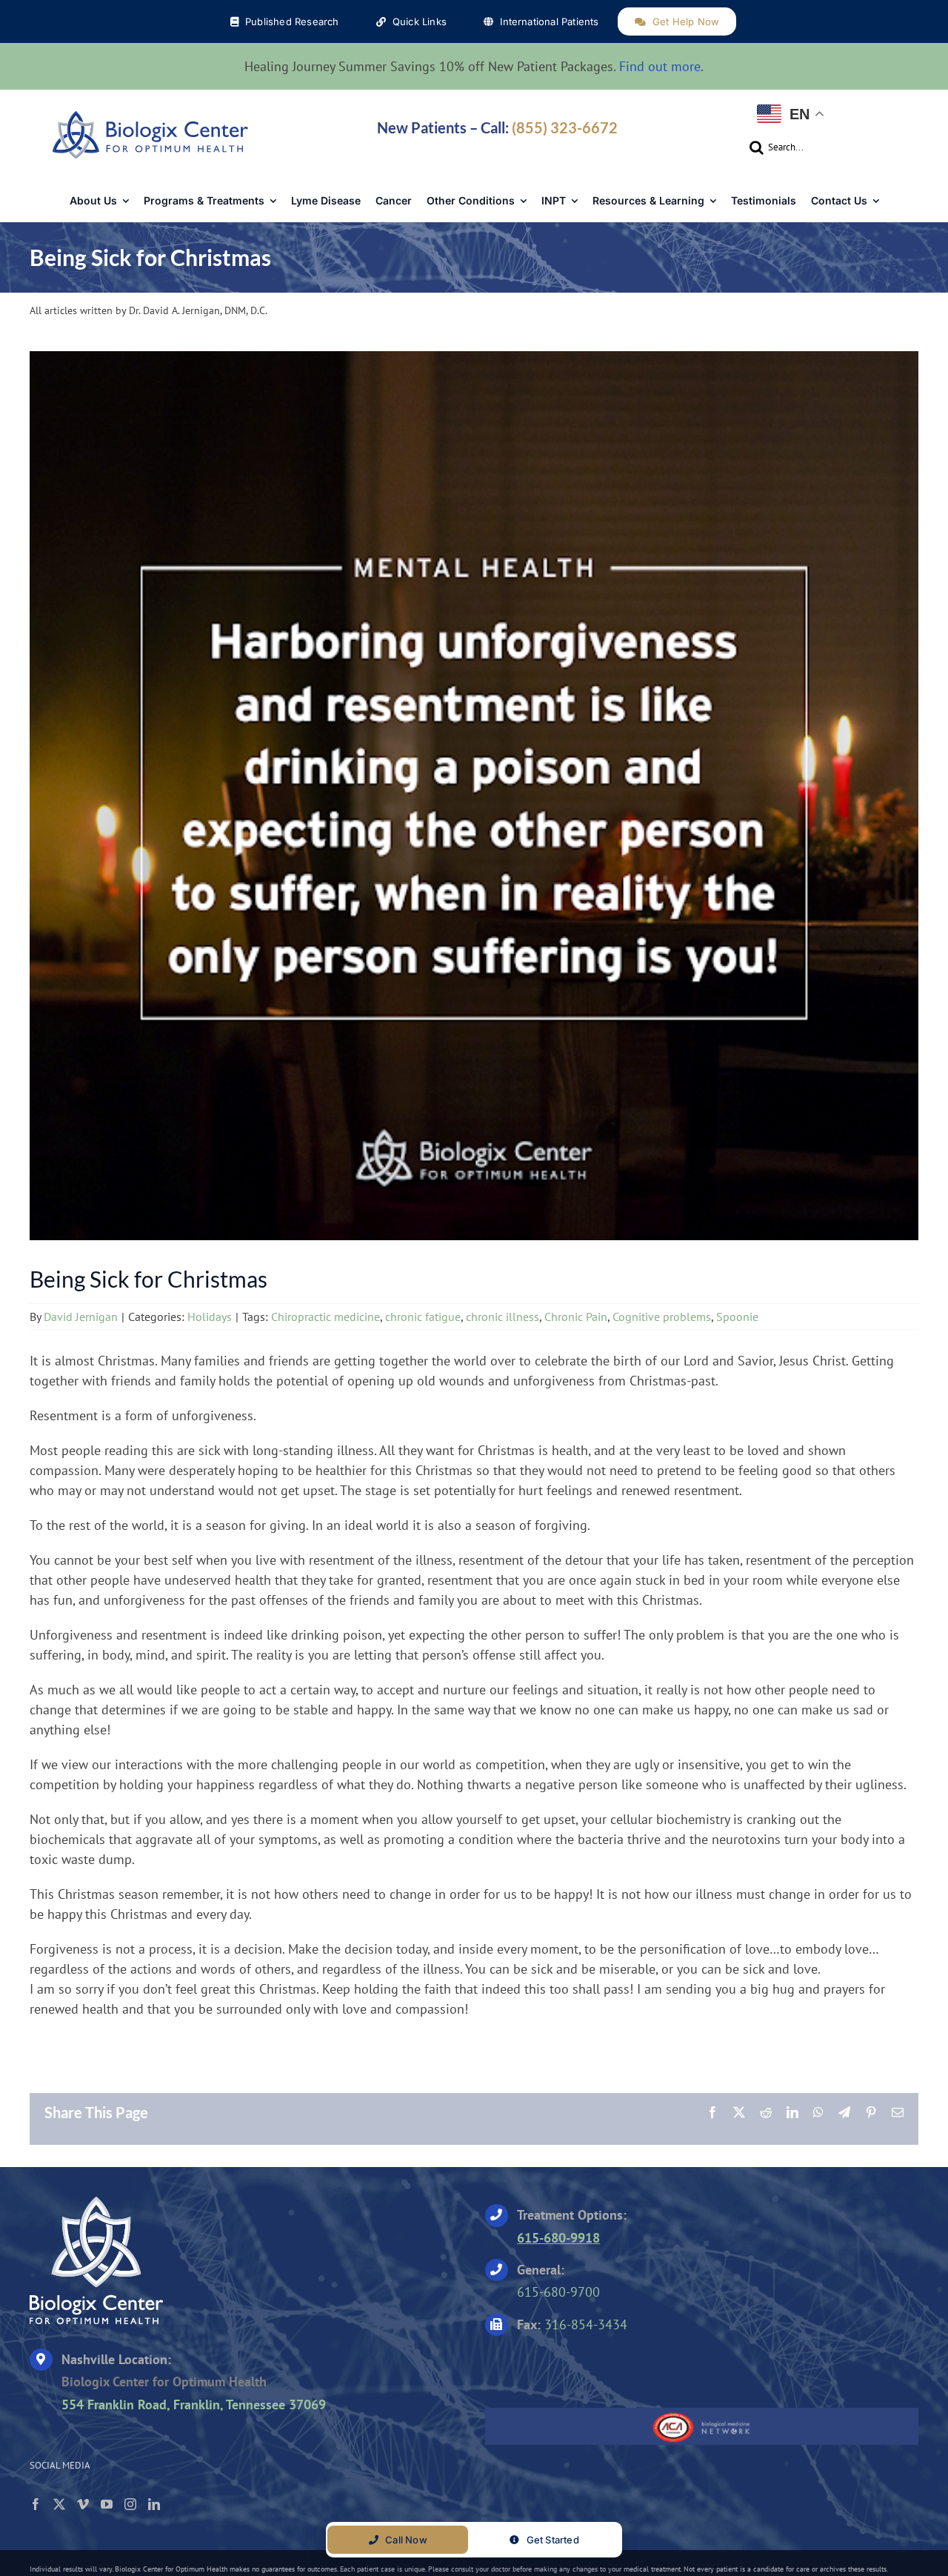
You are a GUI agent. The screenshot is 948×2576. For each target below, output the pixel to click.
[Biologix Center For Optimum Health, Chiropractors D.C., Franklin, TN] (578, 2367)
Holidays (210, 1317)
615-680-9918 (558, 2238)
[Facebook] (36, 2504)
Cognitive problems (662, 1317)
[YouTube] (107, 2504)
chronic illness (503, 1317)
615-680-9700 (558, 2292)
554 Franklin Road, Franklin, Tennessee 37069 (194, 2404)
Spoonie (737, 1317)
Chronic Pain (576, 1317)
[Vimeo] (83, 2504)
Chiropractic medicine (326, 1317)
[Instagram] (130, 2504)
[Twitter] (59, 2504)
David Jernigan (81, 1317)
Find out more (660, 66)
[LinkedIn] (154, 2504)
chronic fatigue (423, 1317)
